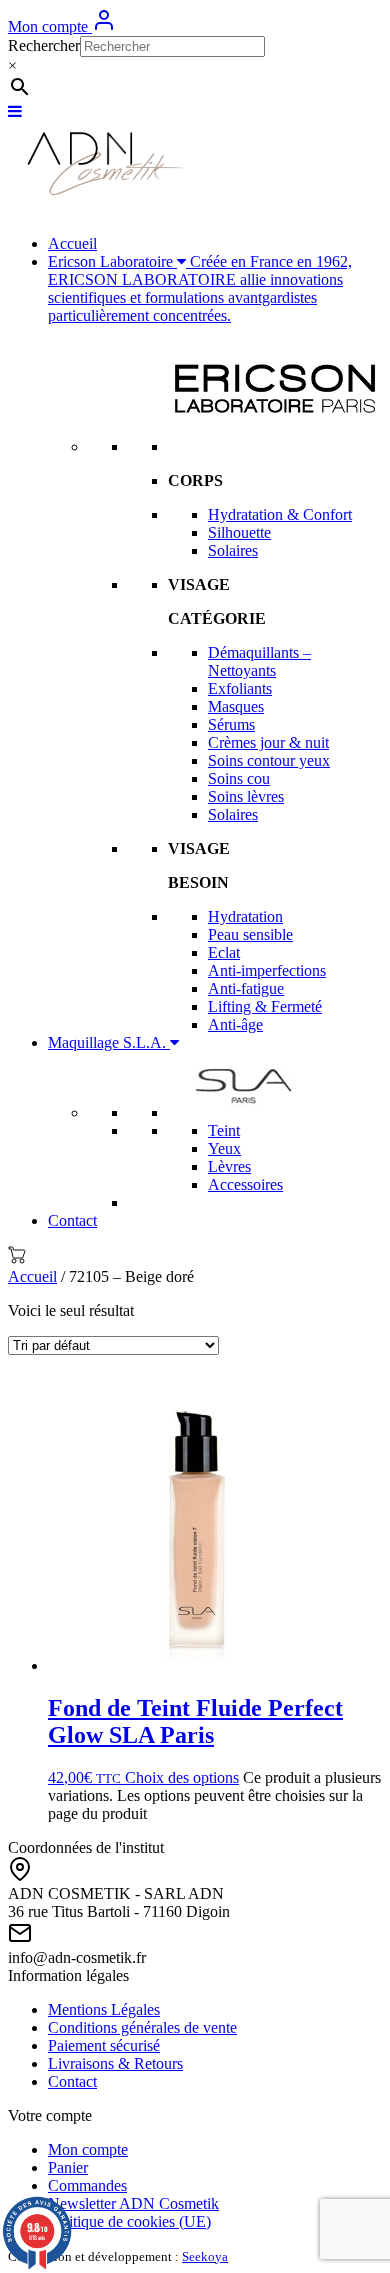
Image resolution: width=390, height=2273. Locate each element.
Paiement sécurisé (104, 2045)
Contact (72, 1220)
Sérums (231, 724)
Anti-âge (235, 1024)
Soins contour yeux (269, 760)
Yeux (224, 1148)
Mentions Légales (104, 2009)
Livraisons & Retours (115, 2063)
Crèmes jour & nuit (268, 742)
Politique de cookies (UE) (129, 2221)
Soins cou (239, 778)
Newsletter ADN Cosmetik (133, 2203)
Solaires (233, 550)
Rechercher (44, 45)
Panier (68, 2167)
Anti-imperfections (267, 970)
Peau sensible (250, 934)
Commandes (87, 2185)
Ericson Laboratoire (200, 288)
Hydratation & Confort (280, 514)
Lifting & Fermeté (265, 1006)
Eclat (224, 952)
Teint (224, 1130)
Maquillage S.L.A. (109, 1042)
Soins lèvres (246, 796)
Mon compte (50, 26)
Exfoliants (240, 688)
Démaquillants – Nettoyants (259, 661)
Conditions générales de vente (142, 2027)
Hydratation (245, 916)
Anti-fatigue (246, 988)
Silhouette (239, 532)
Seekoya (205, 2256)
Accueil (72, 243)
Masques (236, 706)
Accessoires (245, 1184)
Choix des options (182, 1777)
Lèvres (229, 1166)
